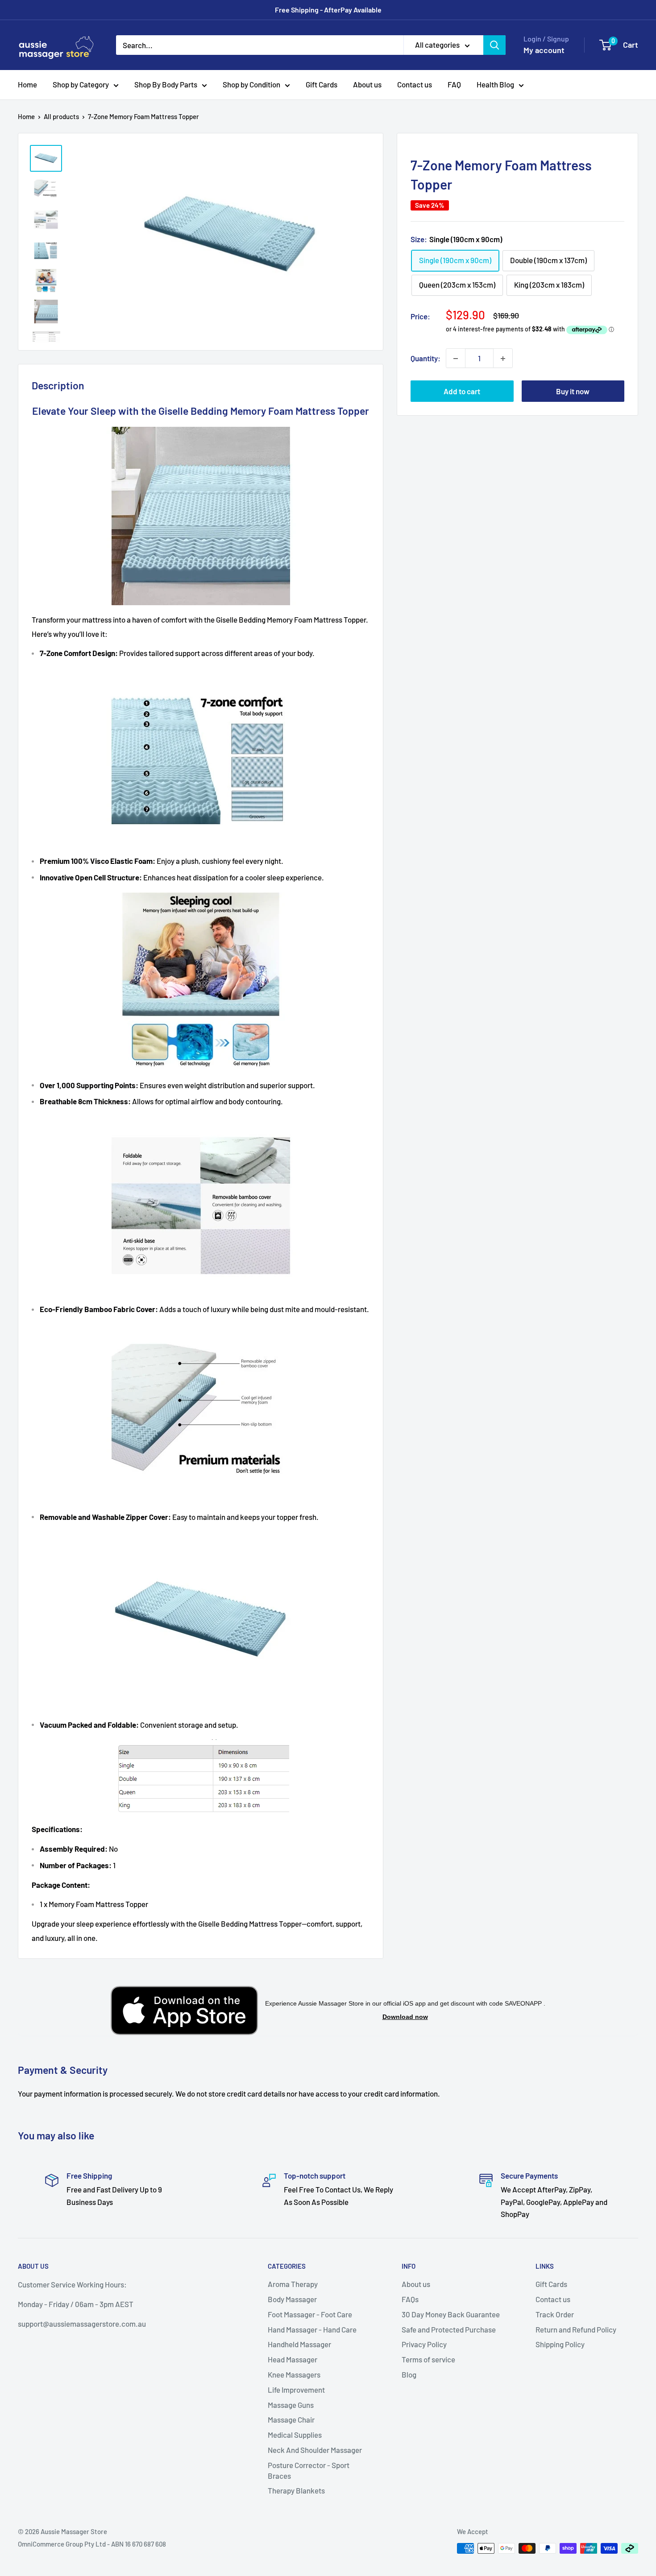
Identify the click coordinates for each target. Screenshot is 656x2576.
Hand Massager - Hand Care (312, 2329)
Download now (405, 2017)
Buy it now (573, 392)
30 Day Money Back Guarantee (451, 2314)
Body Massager (292, 2299)
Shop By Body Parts (166, 84)
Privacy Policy (424, 2344)
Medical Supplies (295, 2435)
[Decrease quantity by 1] (456, 359)
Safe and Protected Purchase (449, 2329)
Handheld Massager (299, 2344)
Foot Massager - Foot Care (310, 2314)
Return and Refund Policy (576, 2329)
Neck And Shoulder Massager (315, 2450)
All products (61, 116)
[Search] (494, 45)
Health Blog (495, 84)
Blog (409, 2374)
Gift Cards (322, 84)
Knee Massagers (294, 2374)
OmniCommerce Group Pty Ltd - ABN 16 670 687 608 (92, 2544)
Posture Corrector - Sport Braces (309, 2470)
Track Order (555, 2314)
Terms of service (428, 2359)
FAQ (454, 84)
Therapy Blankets (296, 2490)
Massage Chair (291, 2419)
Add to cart (462, 392)
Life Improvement (296, 2390)
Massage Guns (291, 2405)
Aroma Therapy (293, 2284)
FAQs (410, 2299)
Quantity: (426, 358)
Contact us (415, 84)
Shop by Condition (251, 84)
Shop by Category (81, 84)
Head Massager (293, 2359)
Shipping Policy (560, 2344)
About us (367, 84)
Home (27, 84)
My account (544, 50)
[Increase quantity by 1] (503, 359)
